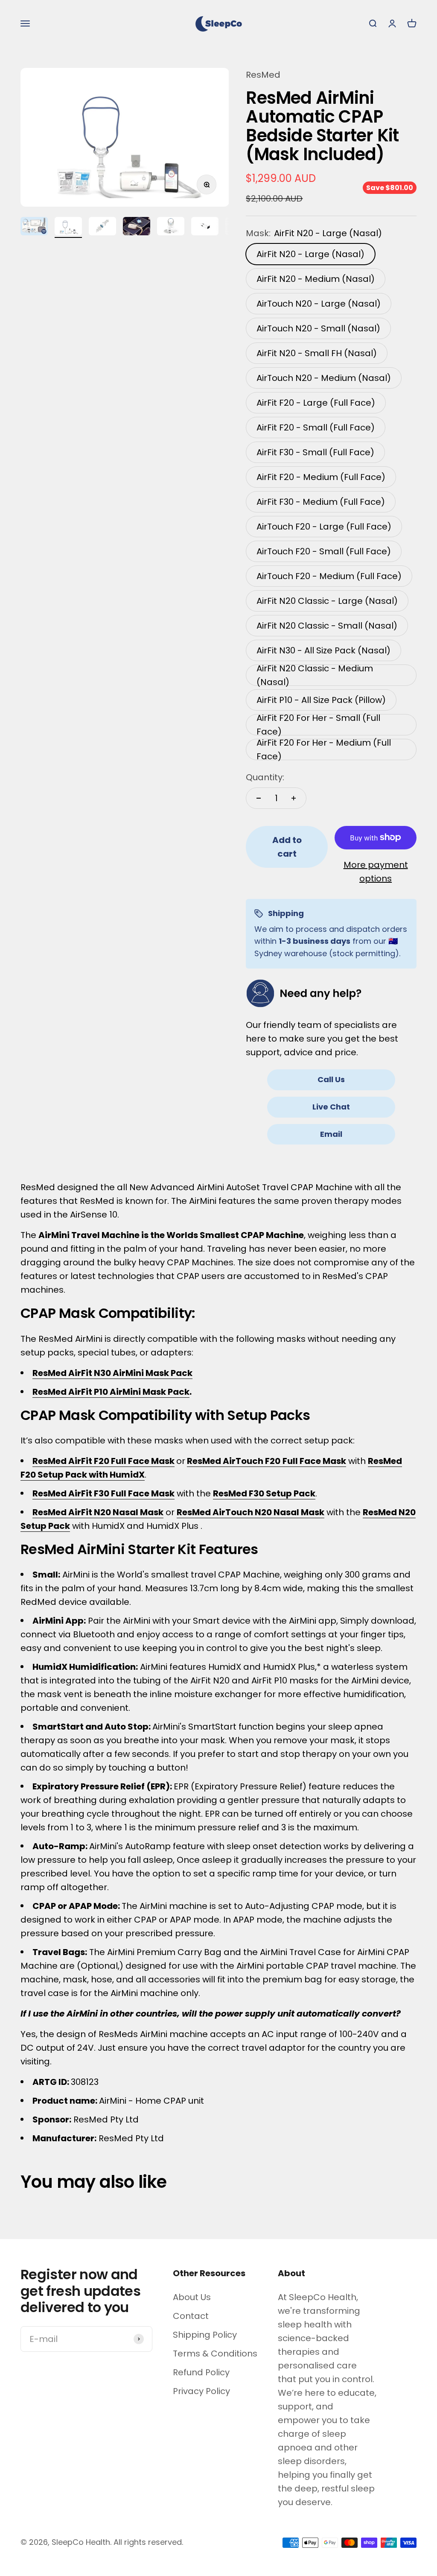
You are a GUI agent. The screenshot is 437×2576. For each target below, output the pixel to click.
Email (331, 1134)
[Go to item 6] (205, 227)
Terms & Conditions (215, 2354)
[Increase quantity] (294, 798)
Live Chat (331, 1107)
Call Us (331, 1079)
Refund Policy (201, 2372)
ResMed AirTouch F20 (234, 1461)
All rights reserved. (148, 2542)
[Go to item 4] (137, 227)
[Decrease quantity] (259, 798)
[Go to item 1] (34, 227)
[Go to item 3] (102, 227)
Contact (191, 2316)
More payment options (376, 872)
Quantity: (265, 777)
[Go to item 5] (171, 227)
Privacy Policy (201, 2391)
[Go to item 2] (68, 227)
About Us (192, 2297)
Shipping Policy (205, 2335)
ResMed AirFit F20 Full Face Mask (103, 1461)
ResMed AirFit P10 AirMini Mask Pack (111, 1392)
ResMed (263, 75)
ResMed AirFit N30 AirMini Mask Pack (112, 1373)
